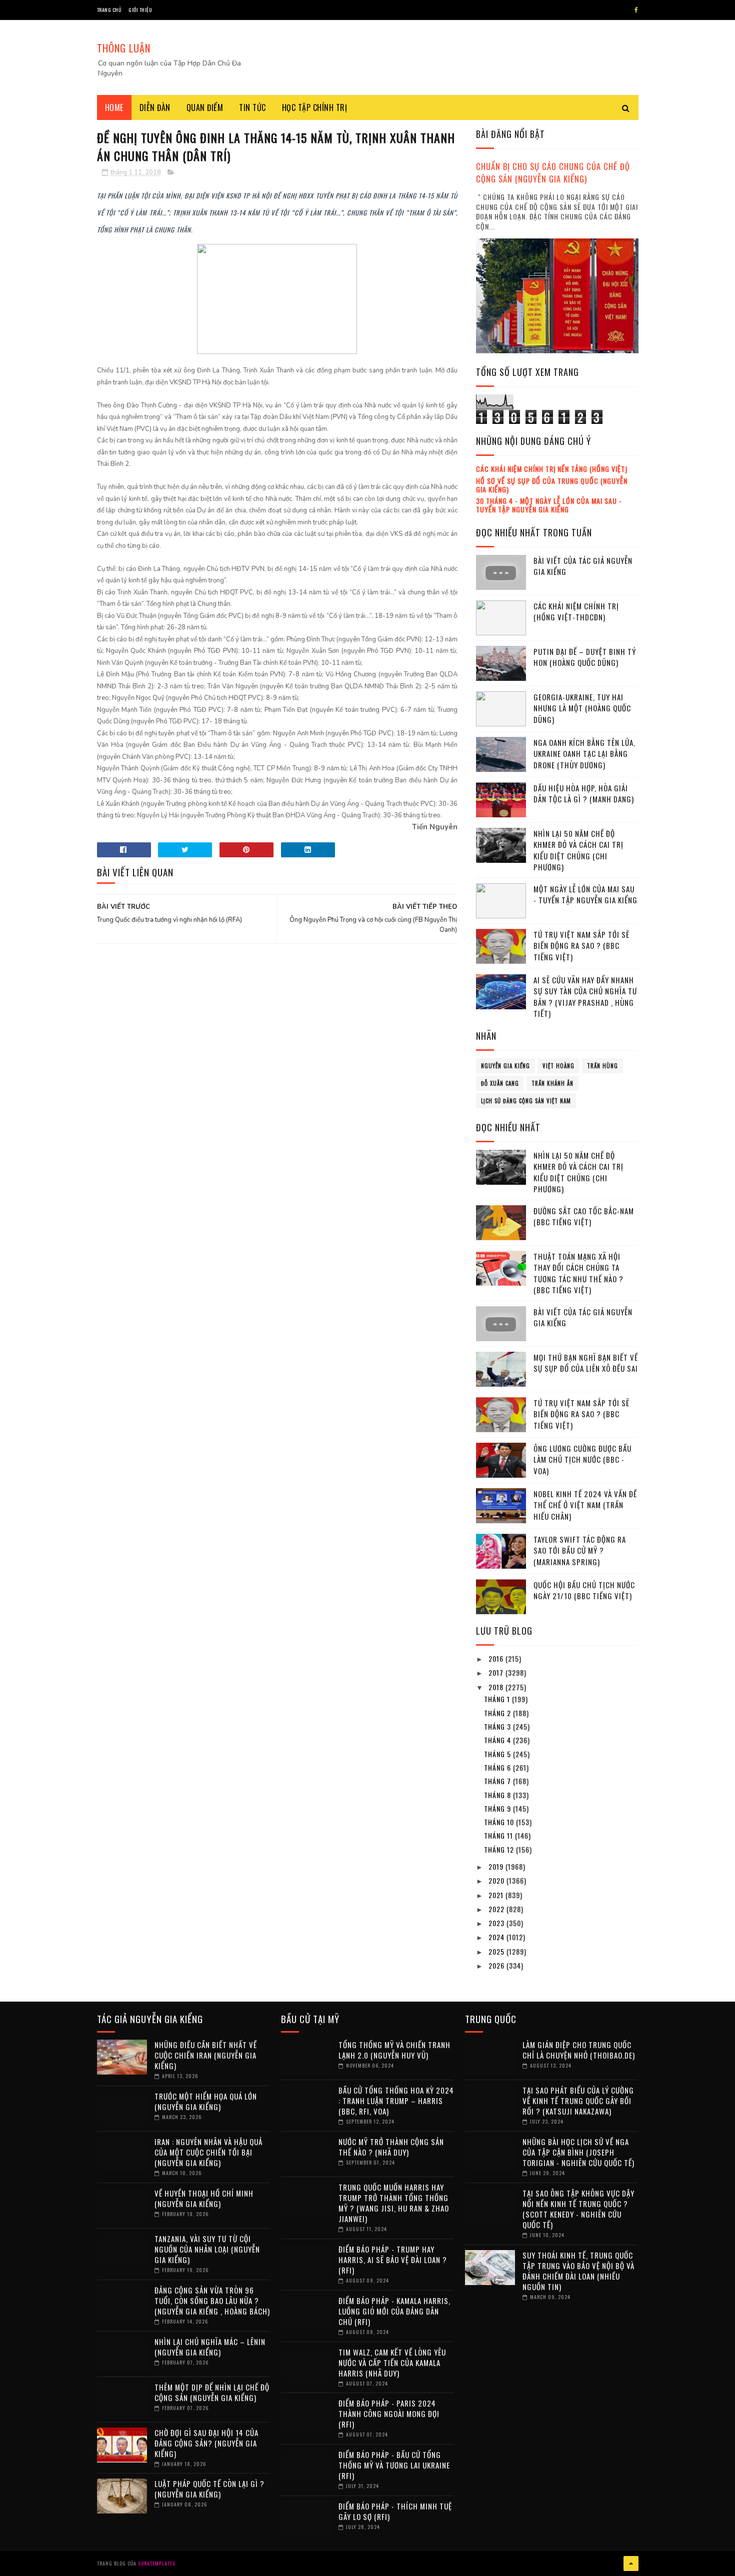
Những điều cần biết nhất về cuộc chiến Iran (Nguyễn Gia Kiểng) (206, 2055)
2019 (497, 1866)
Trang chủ (109, 10)
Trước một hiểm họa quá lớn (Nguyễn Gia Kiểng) (206, 2101)
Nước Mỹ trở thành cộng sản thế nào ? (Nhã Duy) (391, 2147)
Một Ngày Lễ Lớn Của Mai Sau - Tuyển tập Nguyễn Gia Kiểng (585, 895)
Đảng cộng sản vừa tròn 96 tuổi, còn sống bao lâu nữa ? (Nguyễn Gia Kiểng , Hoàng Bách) (212, 2301)
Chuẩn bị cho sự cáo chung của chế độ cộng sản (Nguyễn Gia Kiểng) (553, 172)
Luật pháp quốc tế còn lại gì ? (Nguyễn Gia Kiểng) (209, 2489)
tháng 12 (500, 1849)
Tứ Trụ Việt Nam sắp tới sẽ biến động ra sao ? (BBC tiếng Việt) (581, 946)
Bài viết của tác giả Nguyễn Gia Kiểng (583, 566)
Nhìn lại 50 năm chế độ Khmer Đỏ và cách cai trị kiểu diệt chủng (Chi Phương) (578, 850)
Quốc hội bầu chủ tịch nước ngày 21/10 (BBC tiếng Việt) (584, 1590)
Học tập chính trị (315, 107)
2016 (497, 1658)
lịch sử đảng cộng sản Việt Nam (526, 1101)
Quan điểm (205, 107)
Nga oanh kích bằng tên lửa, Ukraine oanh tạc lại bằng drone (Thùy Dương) (584, 754)
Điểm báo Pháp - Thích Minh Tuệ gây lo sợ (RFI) (395, 2511)
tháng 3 (498, 1726)
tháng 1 (498, 1699)
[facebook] (636, 10)
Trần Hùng (602, 1066)
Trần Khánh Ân (552, 1083)
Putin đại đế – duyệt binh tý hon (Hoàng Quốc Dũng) (585, 657)
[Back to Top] (631, 2564)
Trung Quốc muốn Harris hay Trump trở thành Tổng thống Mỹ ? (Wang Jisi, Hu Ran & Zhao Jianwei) (394, 2203)
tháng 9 (498, 1808)
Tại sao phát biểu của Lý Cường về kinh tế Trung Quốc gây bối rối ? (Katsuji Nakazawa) (578, 2101)
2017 (497, 1672)
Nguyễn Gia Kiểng (505, 1066)
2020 (497, 1880)
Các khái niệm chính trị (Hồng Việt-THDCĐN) (576, 612)
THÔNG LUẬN (124, 48)
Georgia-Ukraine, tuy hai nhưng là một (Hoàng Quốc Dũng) (582, 708)
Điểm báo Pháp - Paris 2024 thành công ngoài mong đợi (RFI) (389, 2414)
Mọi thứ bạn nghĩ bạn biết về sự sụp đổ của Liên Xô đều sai (586, 1363)
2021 (497, 1895)
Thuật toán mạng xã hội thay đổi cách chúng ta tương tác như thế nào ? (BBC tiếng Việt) (578, 1273)
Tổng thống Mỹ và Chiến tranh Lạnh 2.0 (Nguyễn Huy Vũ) (394, 2050)
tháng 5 (498, 1754)
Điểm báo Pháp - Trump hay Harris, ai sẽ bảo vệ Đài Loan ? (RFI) (393, 2260)
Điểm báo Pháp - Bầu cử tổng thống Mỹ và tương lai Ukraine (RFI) (394, 2465)
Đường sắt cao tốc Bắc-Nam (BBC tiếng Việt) (584, 1217)
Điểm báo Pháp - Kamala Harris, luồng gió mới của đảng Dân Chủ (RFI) (394, 2311)
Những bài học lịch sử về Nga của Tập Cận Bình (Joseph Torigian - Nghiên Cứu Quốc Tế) (578, 2152)
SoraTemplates (157, 2563)
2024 (497, 1937)
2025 (497, 1951)
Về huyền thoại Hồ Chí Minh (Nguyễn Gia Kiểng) (204, 2198)
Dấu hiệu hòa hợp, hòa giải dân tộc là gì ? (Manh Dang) (584, 794)
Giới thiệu (140, 10)
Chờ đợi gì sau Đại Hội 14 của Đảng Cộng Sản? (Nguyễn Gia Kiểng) (206, 2443)
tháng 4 (498, 1740)
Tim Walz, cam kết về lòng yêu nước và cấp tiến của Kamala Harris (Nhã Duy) (392, 2363)
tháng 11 (499, 1835)
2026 (497, 1965)
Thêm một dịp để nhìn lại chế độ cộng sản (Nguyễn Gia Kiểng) (212, 2392)
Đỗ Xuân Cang (500, 1083)
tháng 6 (498, 1767)
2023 (497, 1923)
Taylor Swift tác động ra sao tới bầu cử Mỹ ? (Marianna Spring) (580, 1550)
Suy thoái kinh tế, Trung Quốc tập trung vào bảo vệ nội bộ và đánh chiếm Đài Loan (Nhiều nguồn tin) (578, 2271)
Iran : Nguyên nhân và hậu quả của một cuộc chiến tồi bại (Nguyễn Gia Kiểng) (208, 2152)
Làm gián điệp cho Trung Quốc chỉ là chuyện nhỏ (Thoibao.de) (579, 2050)
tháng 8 (498, 1795)
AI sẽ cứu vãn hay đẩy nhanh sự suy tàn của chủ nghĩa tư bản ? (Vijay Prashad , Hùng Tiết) (585, 997)
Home (114, 107)
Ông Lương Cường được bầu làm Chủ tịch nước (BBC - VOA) (582, 1459)
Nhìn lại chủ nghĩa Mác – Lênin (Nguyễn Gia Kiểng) (210, 2347)
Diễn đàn (155, 107)
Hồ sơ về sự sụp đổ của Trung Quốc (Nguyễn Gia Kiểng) (552, 485)
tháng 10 (500, 1822)
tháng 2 (498, 1713)
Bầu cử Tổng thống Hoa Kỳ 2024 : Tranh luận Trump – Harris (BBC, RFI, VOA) (396, 2101)
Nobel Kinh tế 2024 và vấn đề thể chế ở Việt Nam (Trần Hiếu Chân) (585, 1505)
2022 (497, 1909)
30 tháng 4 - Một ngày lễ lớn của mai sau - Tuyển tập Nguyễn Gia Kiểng (549, 505)
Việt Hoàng (558, 1066)
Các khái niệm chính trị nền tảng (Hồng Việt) (552, 469)
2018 (497, 1687)
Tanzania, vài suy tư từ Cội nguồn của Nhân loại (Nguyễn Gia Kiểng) (207, 2249)
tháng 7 (498, 1781)
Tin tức (252, 107)
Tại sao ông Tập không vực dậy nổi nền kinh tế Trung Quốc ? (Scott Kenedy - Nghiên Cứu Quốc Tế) (578, 2209)
